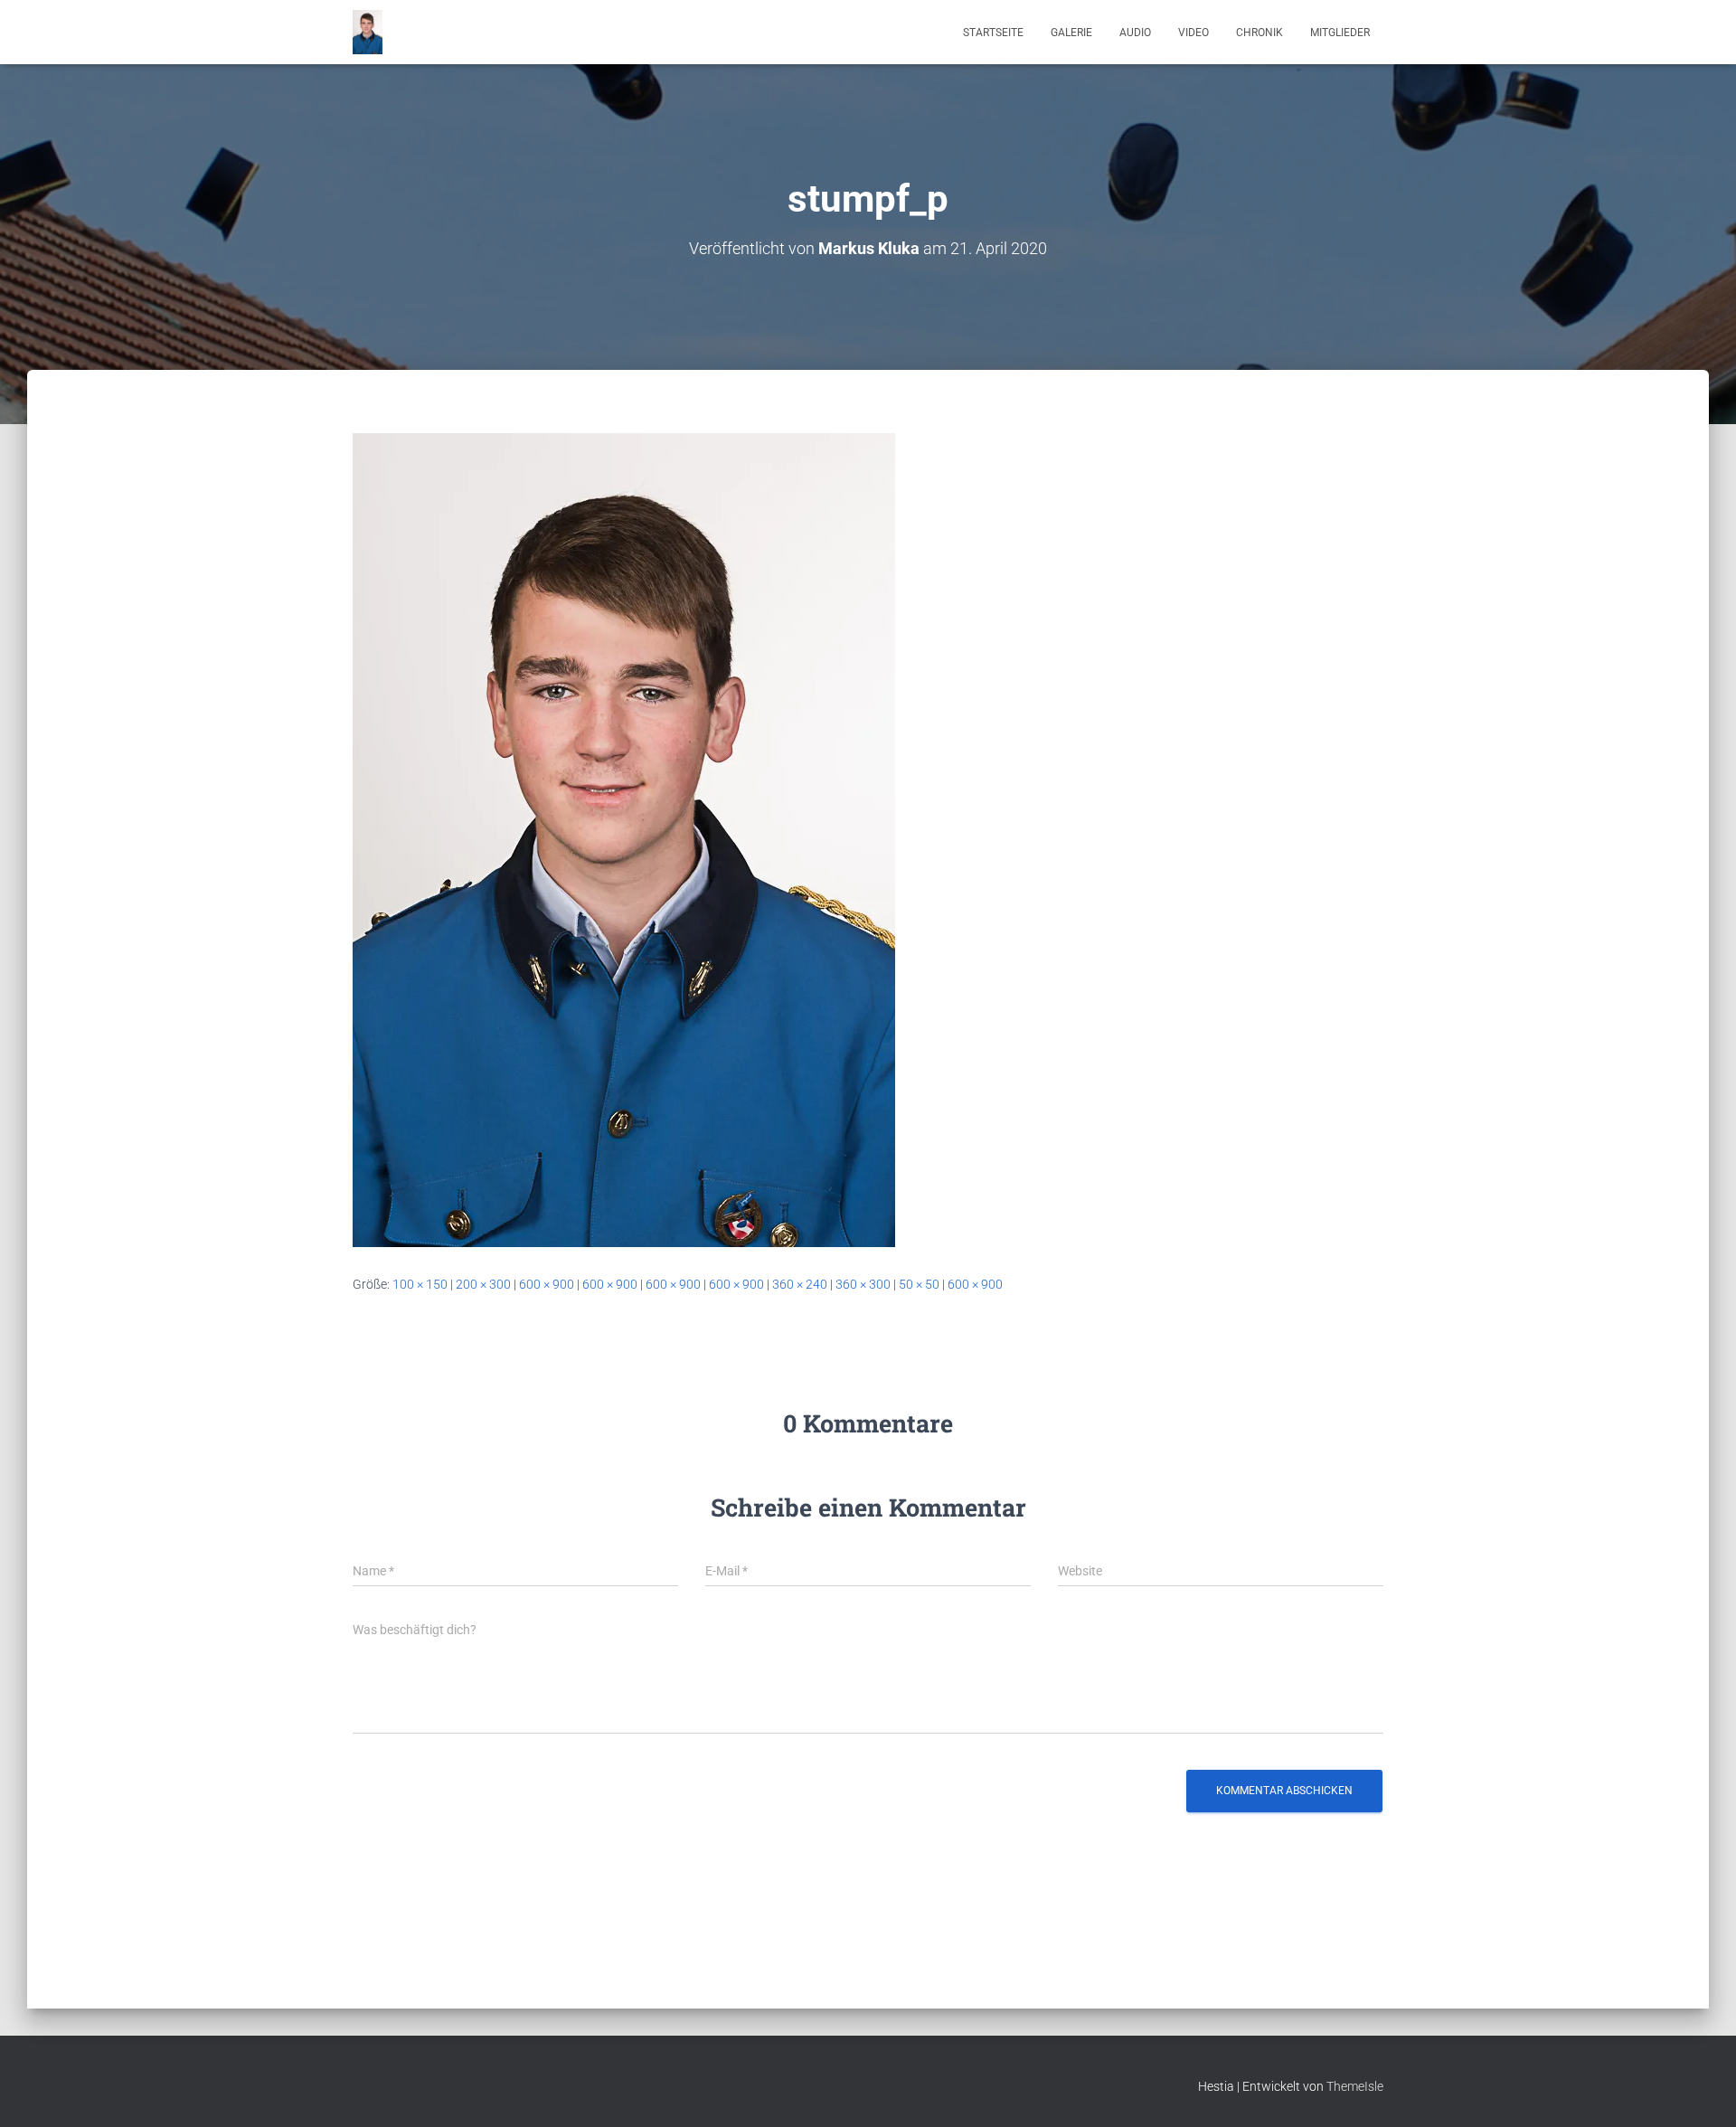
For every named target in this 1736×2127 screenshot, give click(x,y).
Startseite (993, 33)
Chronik (1260, 33)
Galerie (1071, 33)
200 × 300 (483, 1284)
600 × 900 (547, 1284)
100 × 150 (420, 1284)
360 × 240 (800, 1284)
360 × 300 (863, 1284)
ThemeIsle (1355, 2086)
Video (1193, 33)
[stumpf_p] (624, 839)
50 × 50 (919, 1284)
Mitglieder (1340, 33)
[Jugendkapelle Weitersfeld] (368, 33)
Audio (1135, 33)
